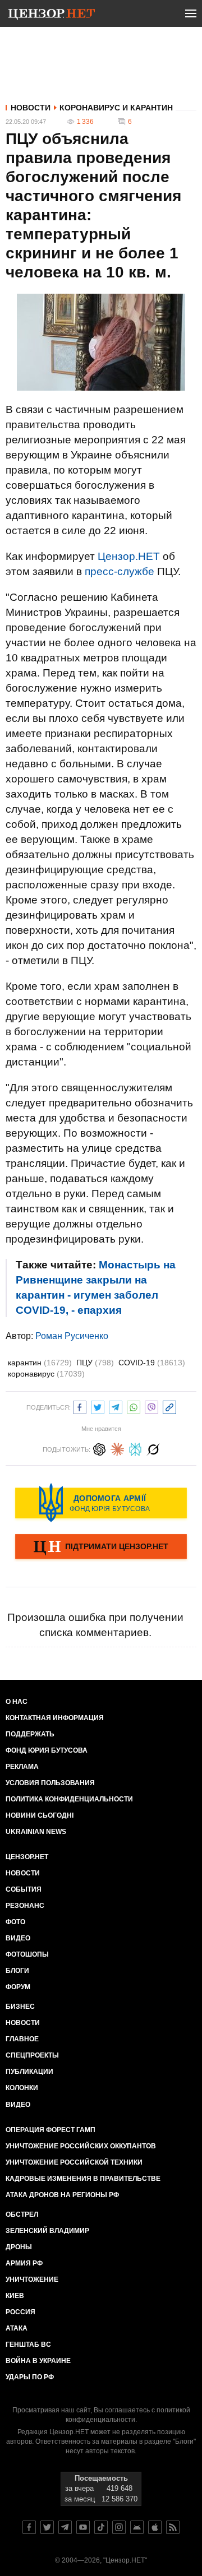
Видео (18, 1938)
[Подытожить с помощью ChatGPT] (99, 1448)
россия (20, 2312)
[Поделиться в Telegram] (116, 1406)
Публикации (29, 2072)
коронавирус (46, 1374)
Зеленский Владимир (47, 2231)
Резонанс (25, 1906)
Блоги (17, 1971)
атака (17, 2328)
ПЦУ (95, 1363)
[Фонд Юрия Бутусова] (101, 1503)
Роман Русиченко (72, 1336)
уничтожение (32, 2280)
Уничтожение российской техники (74, 2162)
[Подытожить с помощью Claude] (117, 1448)
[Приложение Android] (137, 2527)
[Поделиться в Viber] (151, 1406)
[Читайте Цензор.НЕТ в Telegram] (65, 2527)
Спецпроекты (32, 2055)
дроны (19, 2247)
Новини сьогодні (40, 1815)
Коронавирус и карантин (116, 108)
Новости (31, 108)
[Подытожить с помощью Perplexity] (135, 1448)
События (24, 1889)
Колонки (22, 2088)
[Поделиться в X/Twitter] (98, 1406)
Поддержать (30, 1734)
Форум (18, 1987)
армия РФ (24, 2263)
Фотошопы (27, 1954)
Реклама (22, 1767)
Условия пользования (50, 1783)
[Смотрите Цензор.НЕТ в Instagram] (119, 2527)
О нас (17, 1702)
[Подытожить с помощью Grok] (153, 1448)
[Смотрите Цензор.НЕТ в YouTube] (83, 2527)
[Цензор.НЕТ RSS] (173, 2527)
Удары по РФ (30, 2377)
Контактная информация (55, 1718)
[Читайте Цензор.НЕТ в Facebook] (29, 2527)
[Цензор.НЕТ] (52, 16)
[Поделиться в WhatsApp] (134, 1406)
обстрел (22, 2214)
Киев (15, 2296)
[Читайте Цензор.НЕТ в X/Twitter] (47, 2527)
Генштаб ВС (28, 2345)
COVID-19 (152, 1363)
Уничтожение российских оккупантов (81, 2146)
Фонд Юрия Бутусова (47, 1750)
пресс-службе (120, 571)
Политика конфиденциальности (69, 1799)
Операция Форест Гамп (50, 2130)
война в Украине (38, 2361)
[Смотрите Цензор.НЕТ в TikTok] (101, 2527)
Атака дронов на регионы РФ (62, 2195)
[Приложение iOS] (155, 2527)
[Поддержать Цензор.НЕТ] (101, 1548)
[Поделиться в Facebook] (80, 1406)
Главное (22, 2039)
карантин (40, 1363)
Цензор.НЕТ (129, 556)
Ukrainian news (36, 1832)
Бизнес (20, 2007)
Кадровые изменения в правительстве (83, 2179)
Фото (15, 1922)
